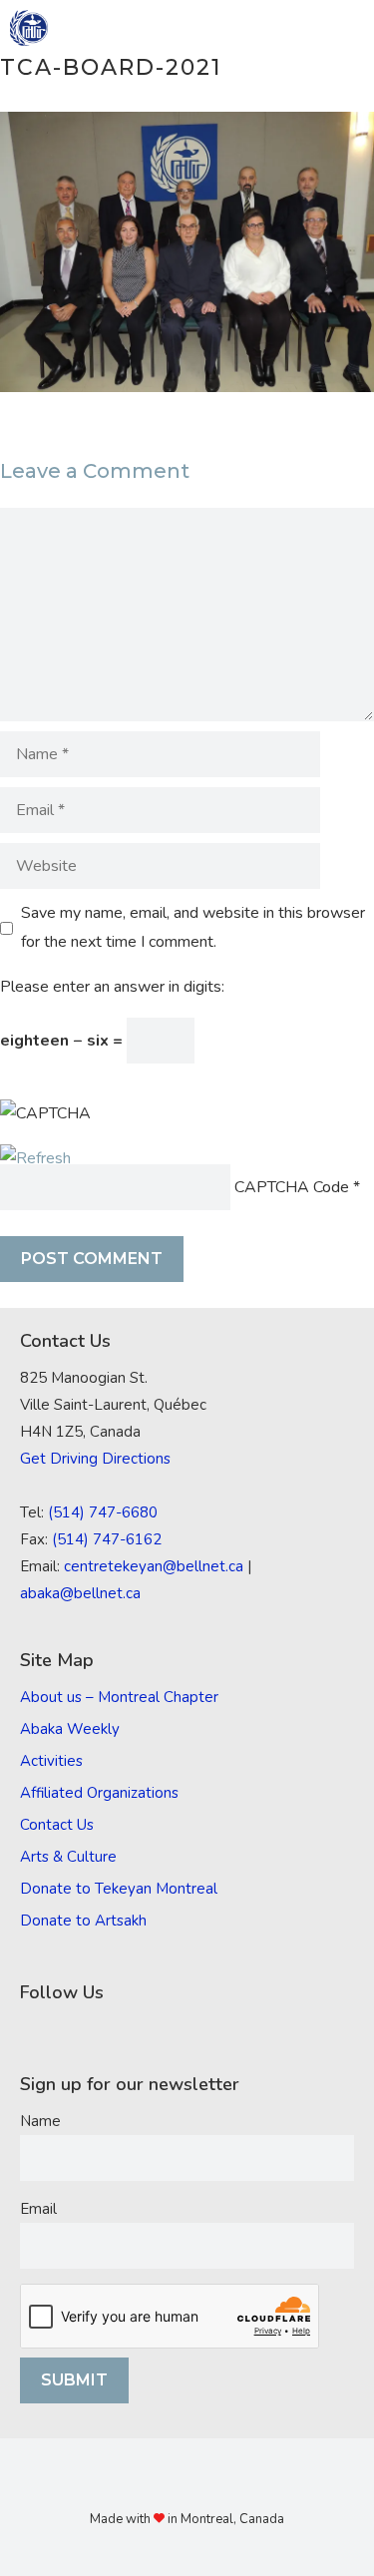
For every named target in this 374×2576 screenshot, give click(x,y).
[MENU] (345, 28)
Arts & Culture (68, 1857)
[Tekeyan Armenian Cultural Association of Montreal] (29, 28)
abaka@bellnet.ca (80, 1593)
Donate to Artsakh (83, 1921)
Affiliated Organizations (99, 1793)
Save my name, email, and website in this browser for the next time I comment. (193, 927)
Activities (51, 1761)
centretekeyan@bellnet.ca (154, 1566)
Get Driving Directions (95, 1459)
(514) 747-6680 (103, 1512)
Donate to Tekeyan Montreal (119, 1889)
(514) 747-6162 (107, 1539)
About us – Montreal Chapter (119, 1697)
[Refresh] (35, 1158)
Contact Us (57, 1825)
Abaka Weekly (70, 1729)
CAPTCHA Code (292, 1187)
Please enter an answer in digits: (112, 987)
